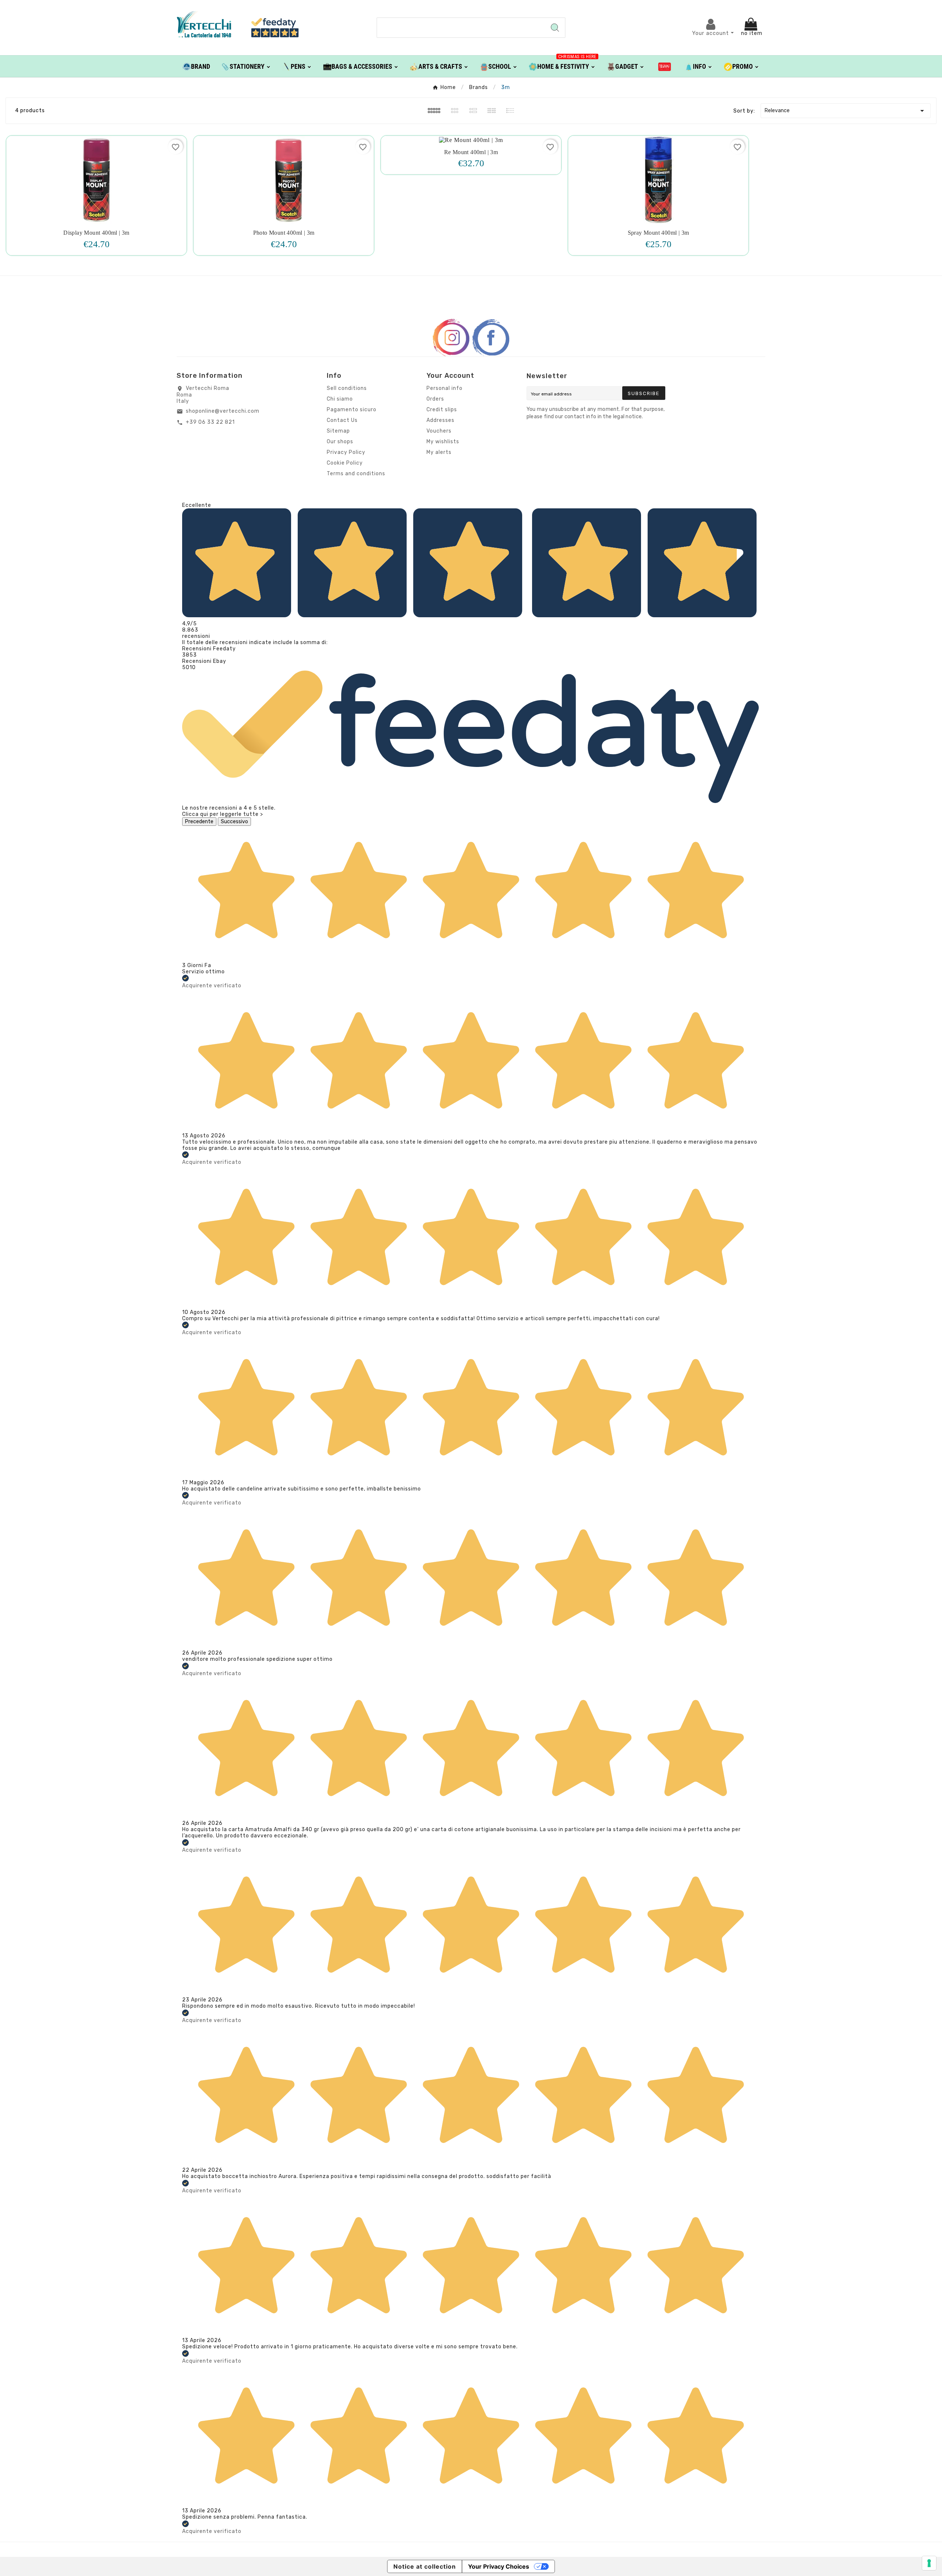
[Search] (555, 28)
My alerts (439, 452)
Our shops (340, 442)
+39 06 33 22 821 (210, 422)
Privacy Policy (346, 452)
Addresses (440, 420)
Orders (435, 399)
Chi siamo (340, 399)
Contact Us (342, 420)
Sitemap (338, 431)
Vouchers (439, 431)
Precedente (199, 822)
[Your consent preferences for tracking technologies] (929, 2563)
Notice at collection (425, 2566)
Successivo (234, 822)
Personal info (445, 388)
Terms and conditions (356, 474)
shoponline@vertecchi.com (223, 411)
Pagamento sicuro (352, 410)
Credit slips (442, 410)
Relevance (846, 111)
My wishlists (443, 442)
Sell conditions (347, 388)
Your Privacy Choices (499, 2566)
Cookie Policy (345, 463)
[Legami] (665, 66)
